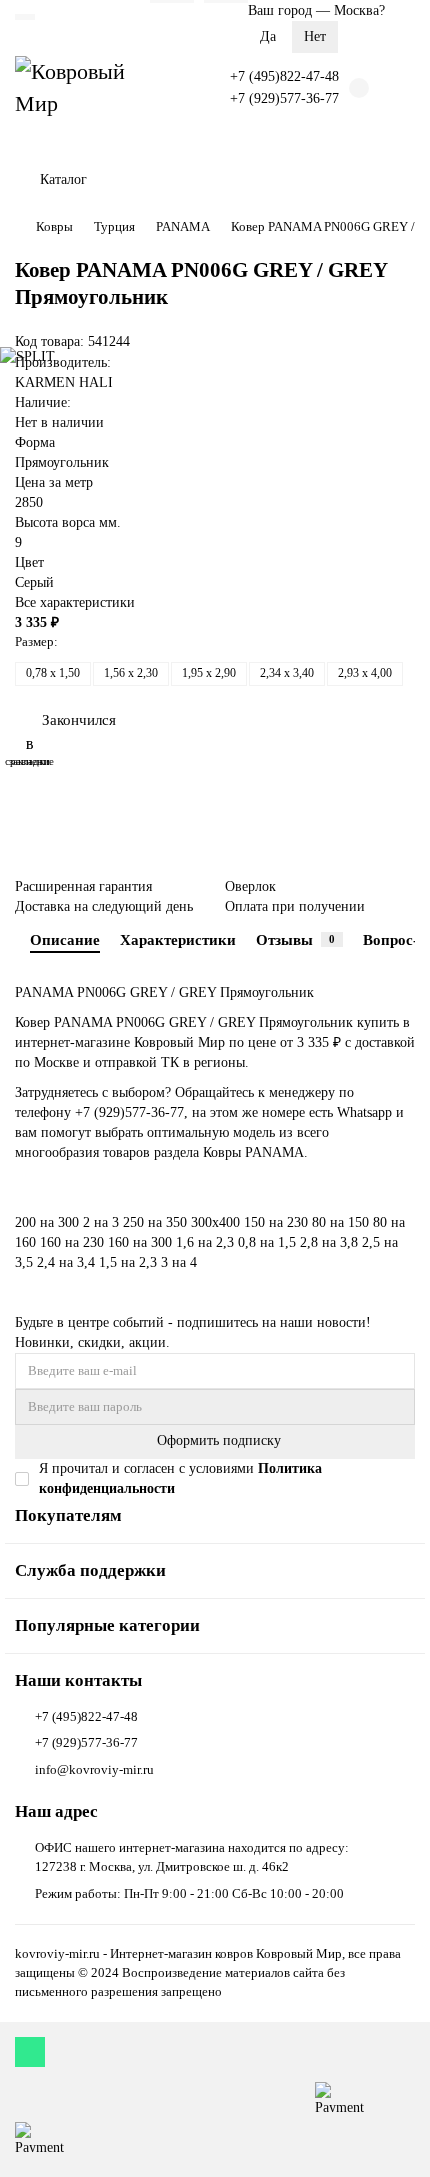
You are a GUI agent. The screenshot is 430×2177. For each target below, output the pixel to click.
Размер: (36, 641)
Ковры (54, 226)
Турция (114, 226)
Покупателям (68, 1515)
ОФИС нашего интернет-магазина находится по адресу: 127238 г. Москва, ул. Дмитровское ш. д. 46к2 (192, 1857)
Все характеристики (75, 602)
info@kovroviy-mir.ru (94, 1769)
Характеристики (178, 939)
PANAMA (183, 226)
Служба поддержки (90, 1570)
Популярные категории (107, 1625)
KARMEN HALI (64, 382)
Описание (65, 939)
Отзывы (295, 939)
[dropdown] (25, 17)
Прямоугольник (62, 462)
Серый (34, 582)
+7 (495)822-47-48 (284, 76)
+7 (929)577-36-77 (284, 98)
